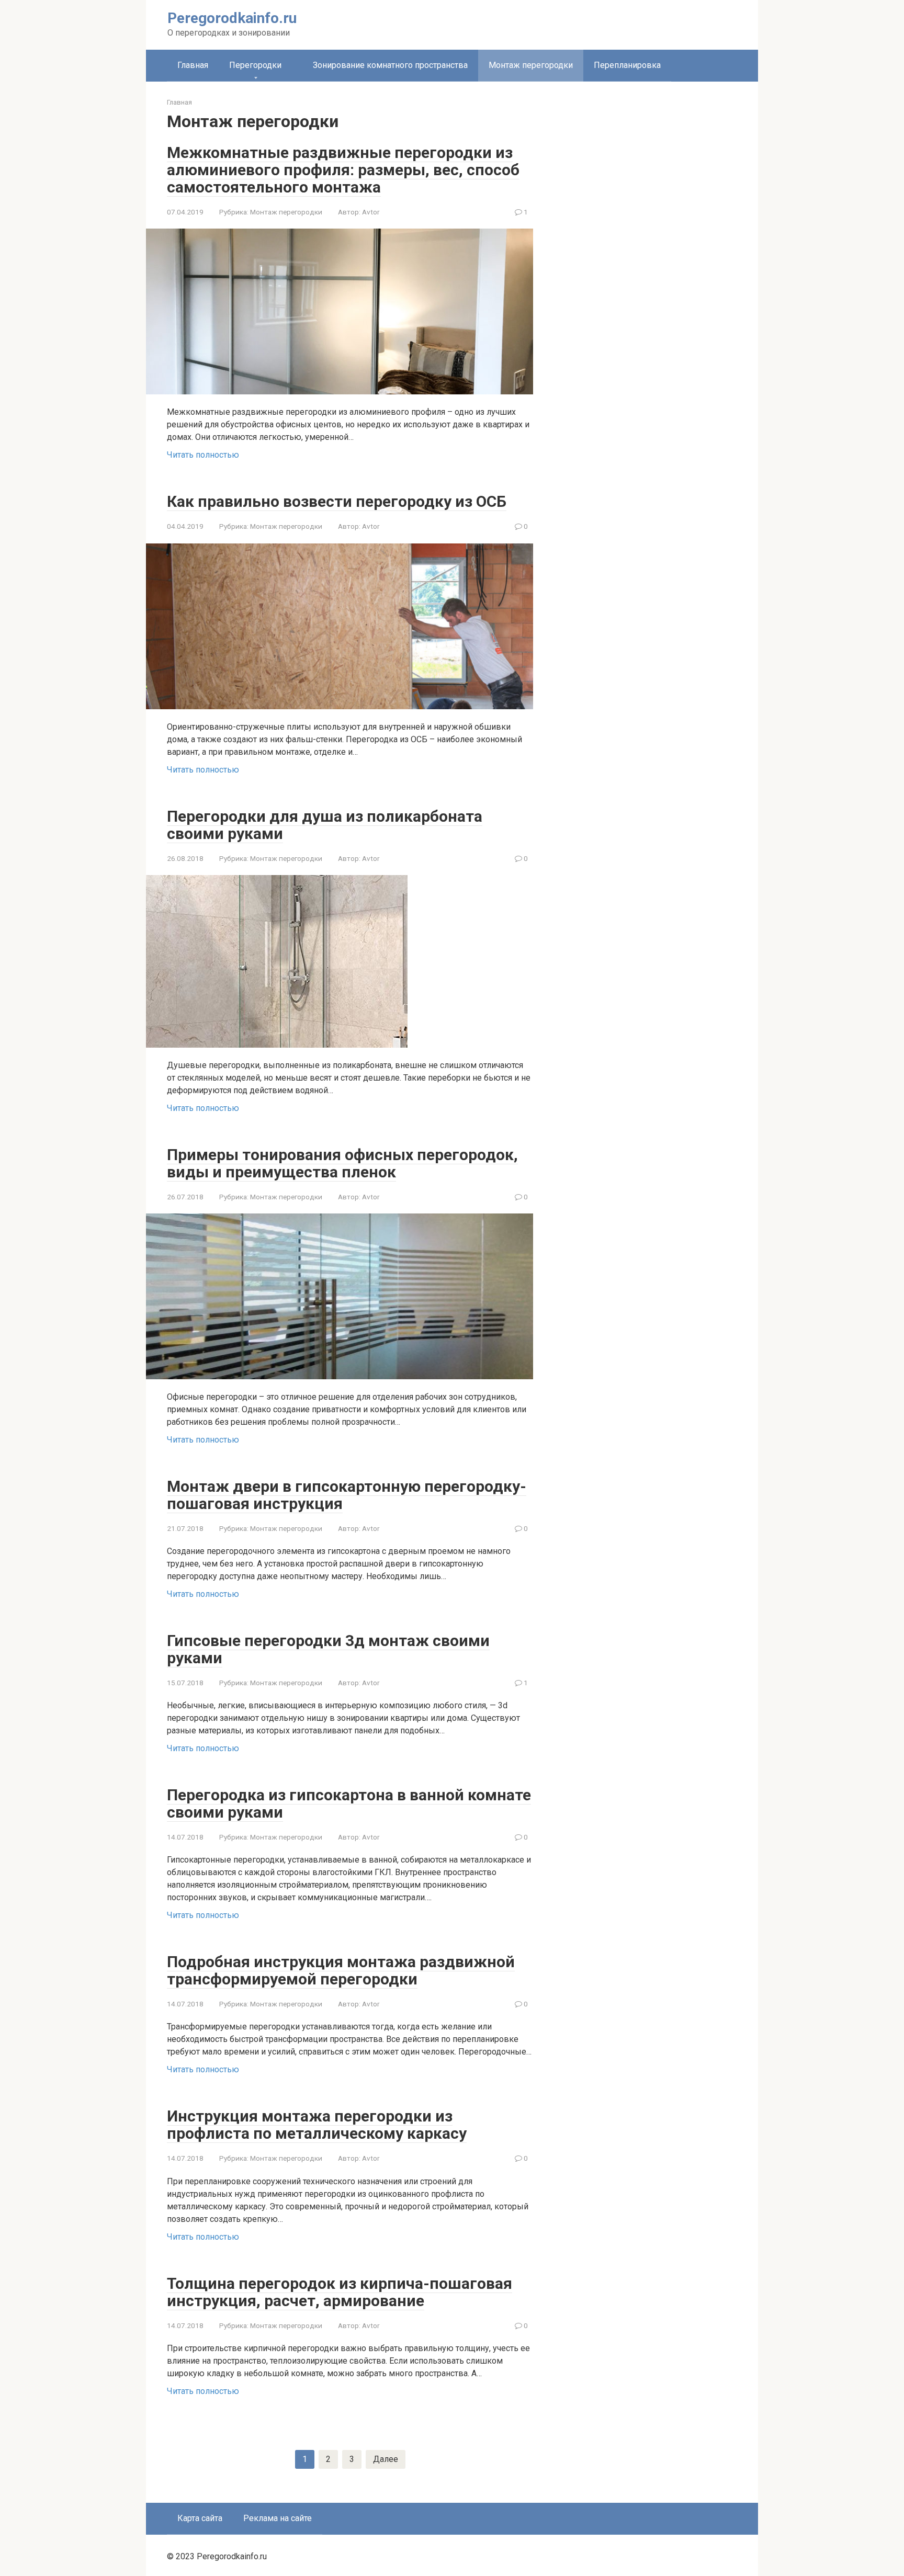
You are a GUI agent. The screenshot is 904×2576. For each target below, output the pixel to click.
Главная (193, 65)
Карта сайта (200, 2518)
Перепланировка (627, 65)
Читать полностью (203, 455)
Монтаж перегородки (286, 212)
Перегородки (255, 65)
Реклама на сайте (278, 2518)
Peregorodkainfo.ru (232, 18)
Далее (386, 2459)
